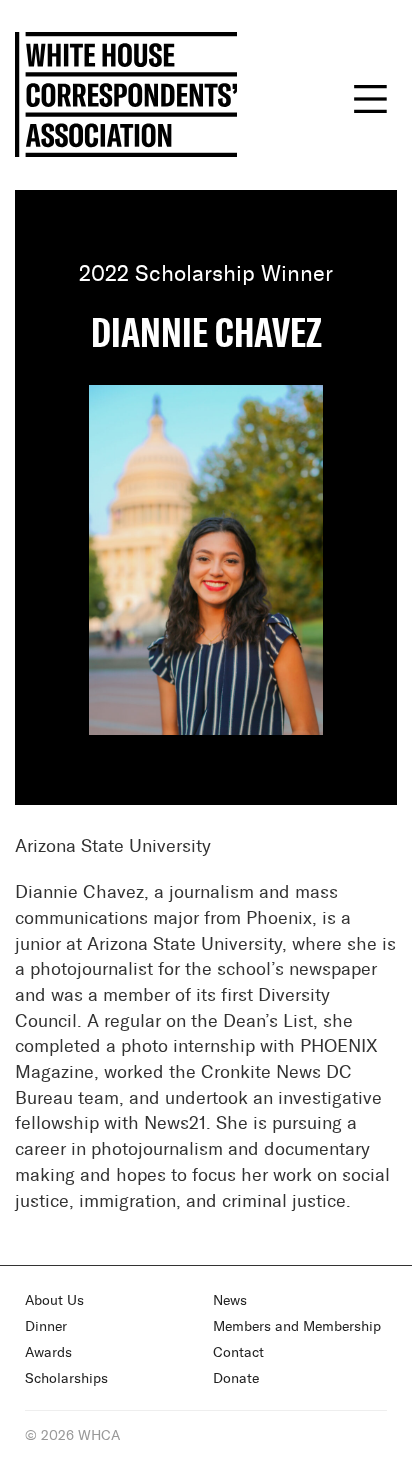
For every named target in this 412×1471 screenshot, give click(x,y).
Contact (238, 1353)
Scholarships (66, 1379)
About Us (54, 1301)
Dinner (46, 1327)
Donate (236, 1379)
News (230, 1301)
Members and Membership (297, 1327)
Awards (48, 1353)
